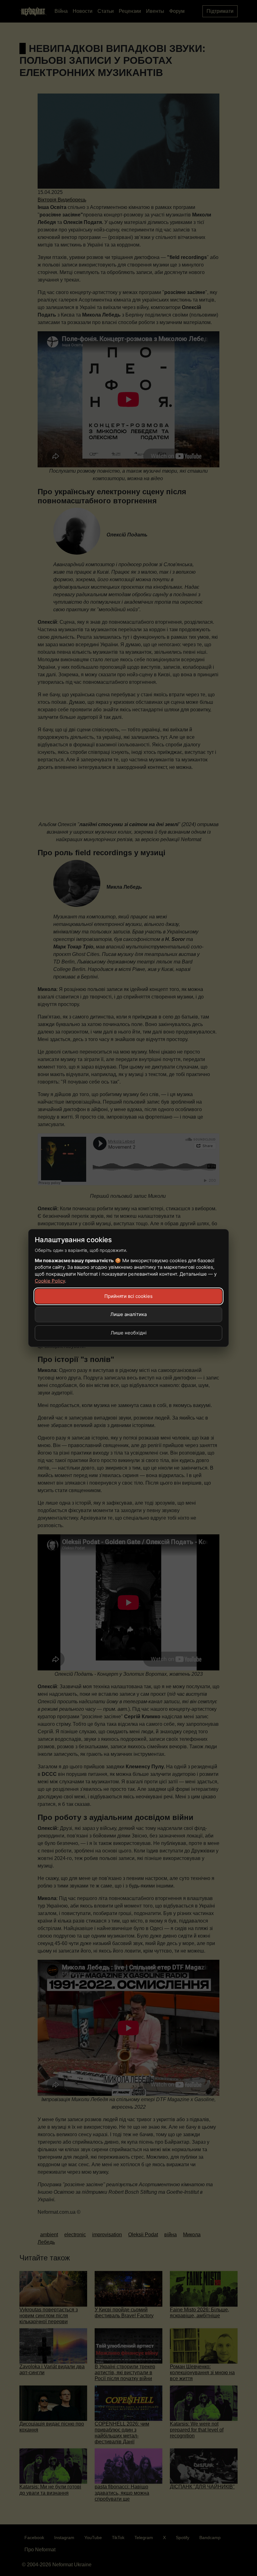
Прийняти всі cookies (128, 1296)
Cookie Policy (50, 1281)
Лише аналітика (128, 1314)
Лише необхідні (129, 1333)
